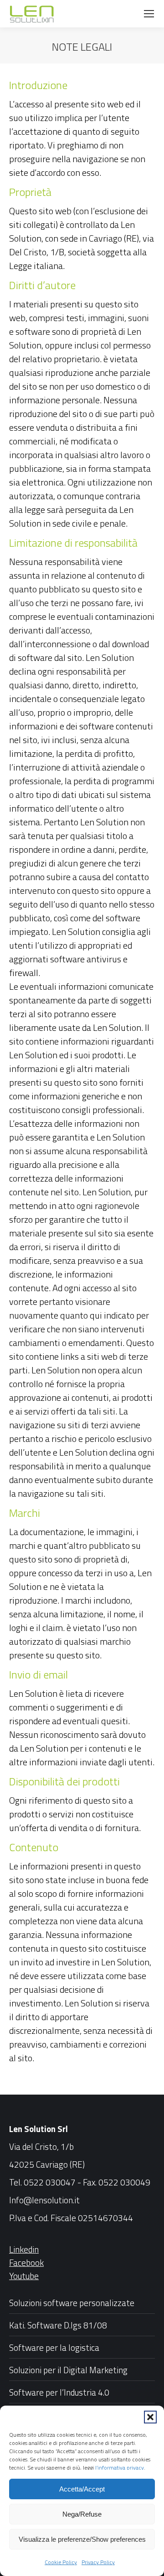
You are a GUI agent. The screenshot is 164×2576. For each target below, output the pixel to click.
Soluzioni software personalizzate (72, 2303)
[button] (150, 2417)
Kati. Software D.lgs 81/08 (58, 2325)
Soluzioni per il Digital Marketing (68, 2370)
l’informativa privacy (120, 2468)
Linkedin (24, 2249)
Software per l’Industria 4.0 (59, 2392)
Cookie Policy (61, 2562)
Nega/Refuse (82, 2514)
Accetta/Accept (82, 2489)
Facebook (26, 2262)
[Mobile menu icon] (149, 14)
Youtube (24, 2276)
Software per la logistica (54, 2347)
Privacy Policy (98, 2562)
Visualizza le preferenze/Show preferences (82, 2539)
